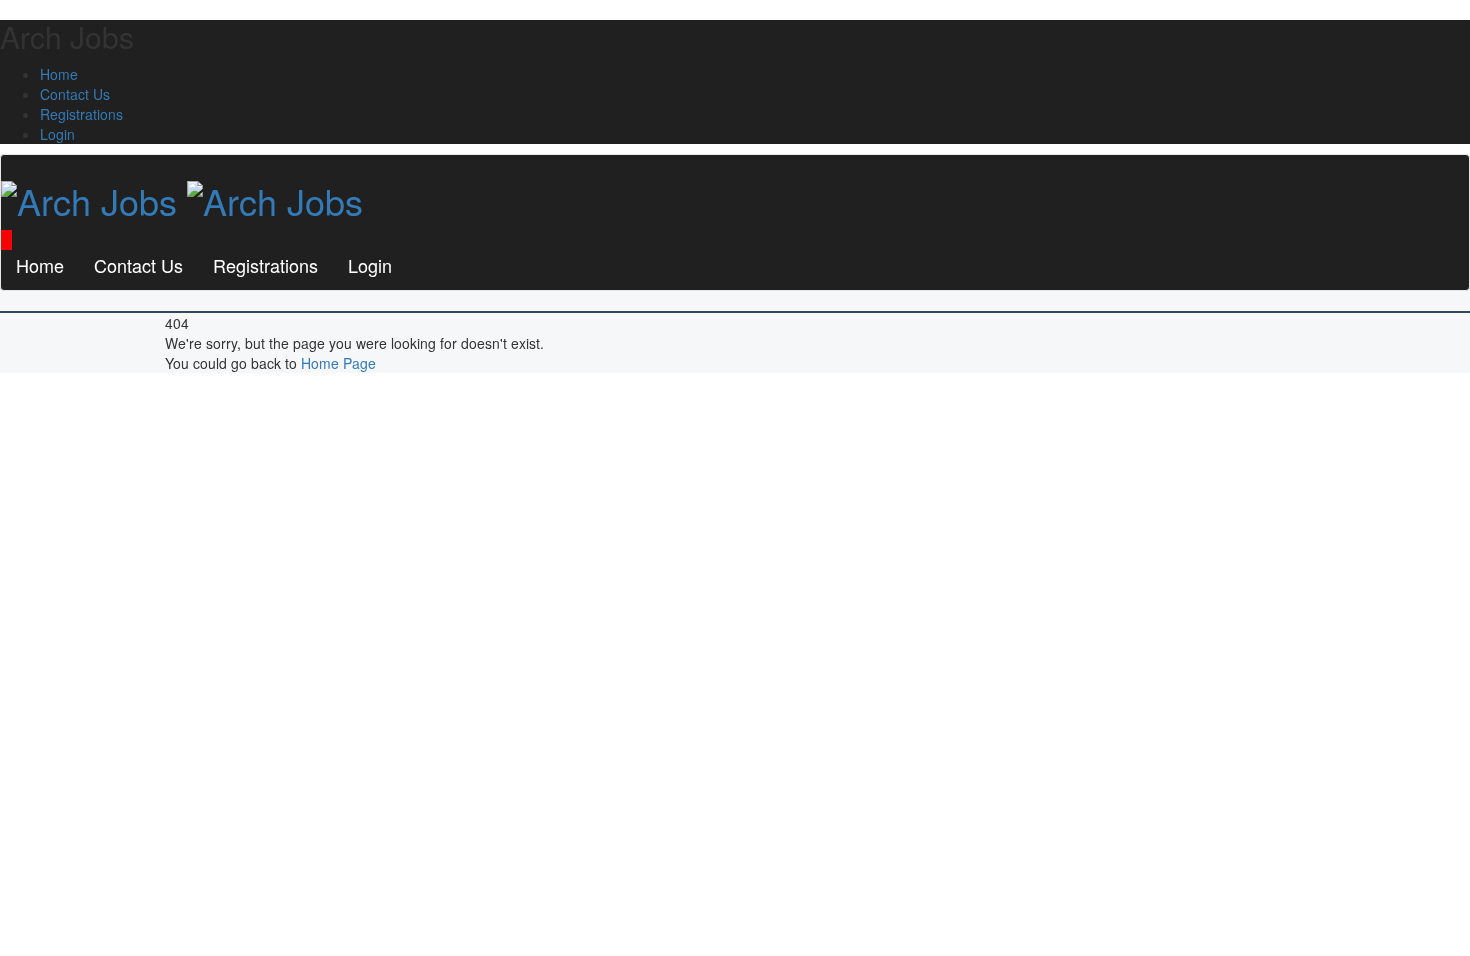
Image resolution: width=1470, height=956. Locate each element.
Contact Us (75, 94)
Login (57, 134)
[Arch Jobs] (182, 194)
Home (59, 74)
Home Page (338, 363)
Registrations (81, 114)
